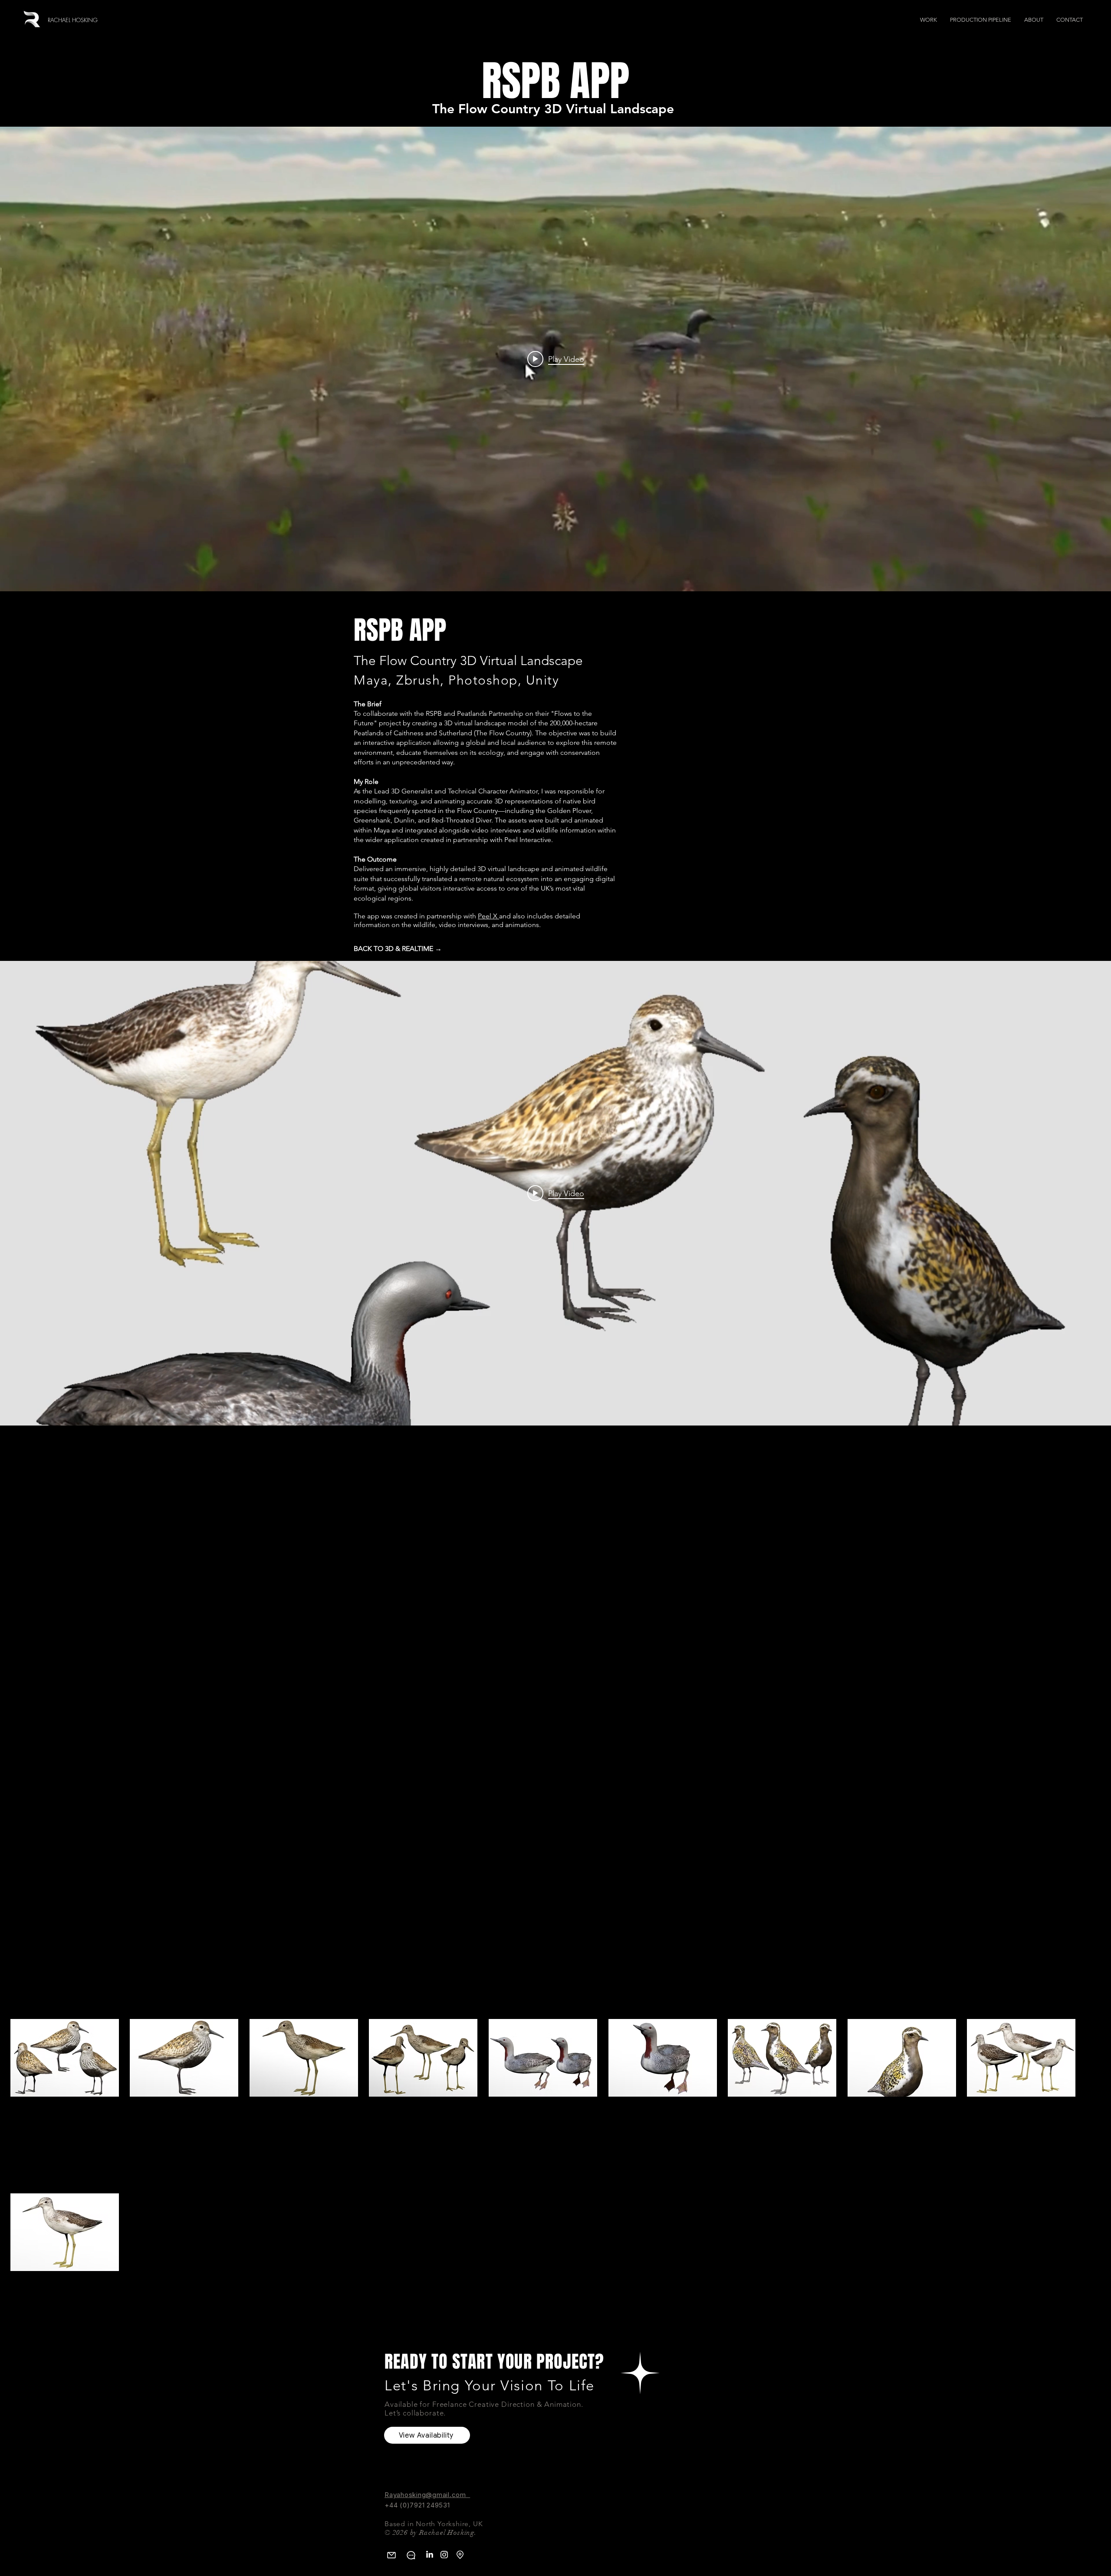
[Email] (391, 2555)
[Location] (460, 2555)
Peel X (488, 916)
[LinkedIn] (429, 2555)
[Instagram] (444, 2555)
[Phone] (411, 2555)
